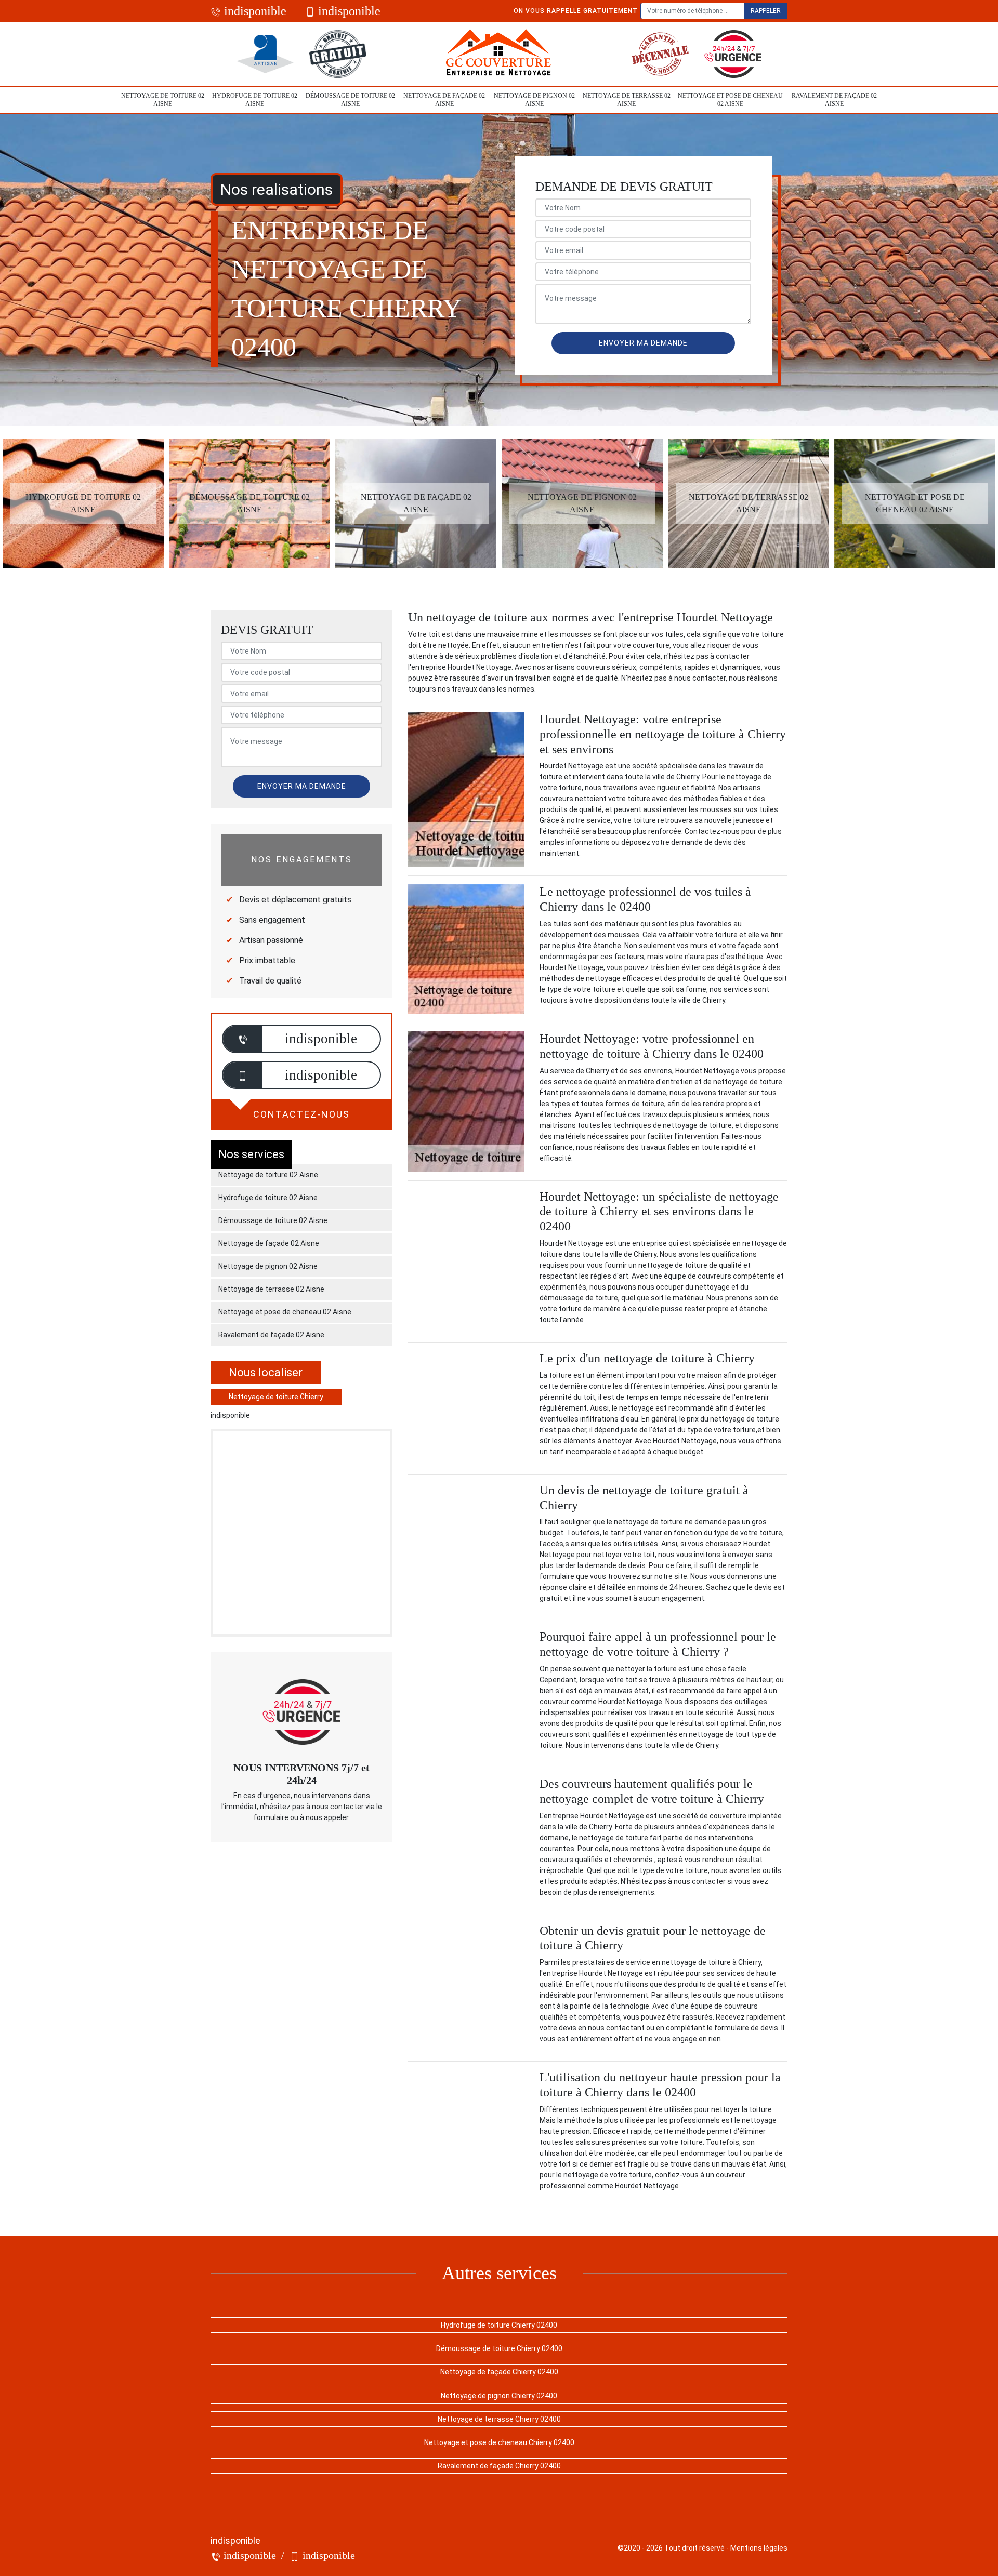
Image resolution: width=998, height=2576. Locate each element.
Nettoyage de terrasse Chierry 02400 (499, 2419)
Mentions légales (759, 2548)
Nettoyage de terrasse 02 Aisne (627, 100)
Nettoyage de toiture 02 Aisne (163, 100)
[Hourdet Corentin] (499, 54)
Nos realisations (277, 189)
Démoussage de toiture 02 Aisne (350, 100)
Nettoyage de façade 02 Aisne (444, 100)
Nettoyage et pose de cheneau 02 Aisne (730, 100)
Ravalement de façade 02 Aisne (834, 100)
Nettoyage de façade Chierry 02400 (499, 2372)
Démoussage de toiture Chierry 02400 (499, 2348)
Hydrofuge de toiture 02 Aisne (255, 100)
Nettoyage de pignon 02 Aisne (534, 100)
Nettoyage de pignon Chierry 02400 (499, 2396)
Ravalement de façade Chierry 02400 (499, 2466)
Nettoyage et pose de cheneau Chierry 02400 (499, 2442)
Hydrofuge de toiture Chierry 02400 (499, 2325)
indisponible (254, 11)
